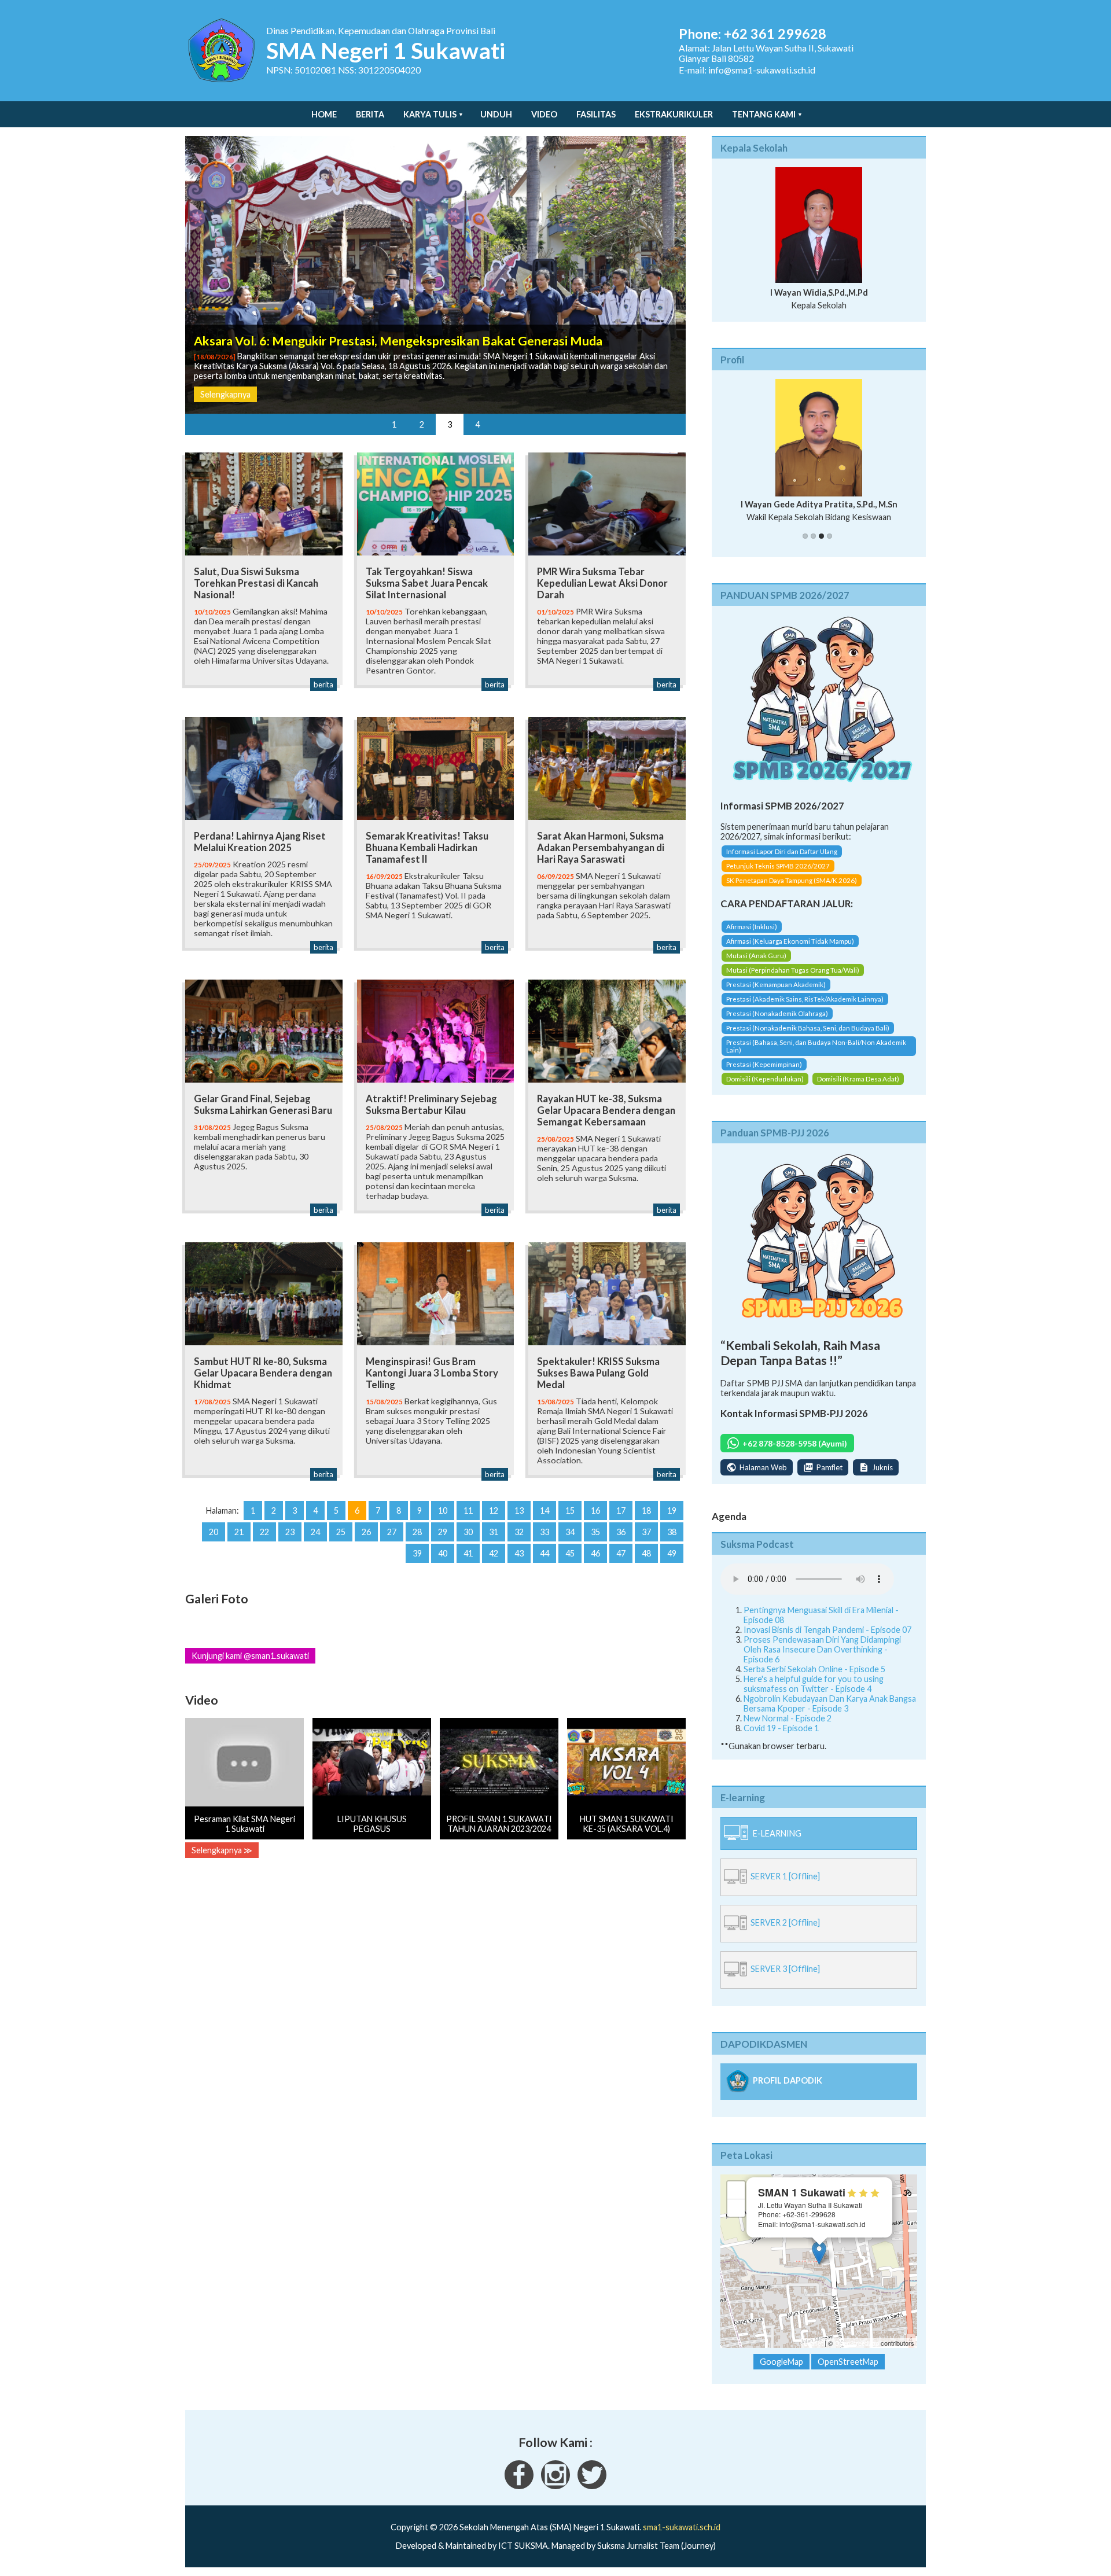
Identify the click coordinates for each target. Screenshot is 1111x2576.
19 (672, 1510)
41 (468, 1553)
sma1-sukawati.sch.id (682, 2527)
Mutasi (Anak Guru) (756, 956)
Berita (370, 114)
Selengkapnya (225, 394)
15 (570, 1510)
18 (646, 1510)
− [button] (736, 2208)
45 (570, 1553)
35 (595, 1532)
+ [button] (736, 2190)
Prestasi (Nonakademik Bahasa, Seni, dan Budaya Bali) (808, 1028)
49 (672, 1553)
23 (290, 1532)
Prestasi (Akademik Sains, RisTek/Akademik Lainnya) (805, 999)
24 (315, 1532)
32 (519, 1532)
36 (621, 1532)
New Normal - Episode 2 (788, 1718)
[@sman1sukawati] (592, 2486)
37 (646, 1532)
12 (494, 1510)
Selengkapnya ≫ (222, 1850)
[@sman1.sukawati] (555, 2486)
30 (468, 1532)
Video (544, 114)
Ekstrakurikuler (674, 114)
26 (366, 1532)
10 (443, 1510)
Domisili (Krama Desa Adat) (858, 1079)
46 (595, 1553)
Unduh (496, 114)
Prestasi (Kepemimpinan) (764, 1064)
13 (519, 1510)
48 (646, 1553)
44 (545, 1553)
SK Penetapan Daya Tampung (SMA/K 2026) (792, 880)
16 (595, 1510)
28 (417, 1532)
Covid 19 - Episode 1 (781, 1728)
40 (443, 1553)
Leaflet (813, 2343)
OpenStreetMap (857, 2343)
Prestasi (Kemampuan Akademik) (776, 985)
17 (621, 1510)
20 (214, 1532)
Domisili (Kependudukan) (765, 1079)
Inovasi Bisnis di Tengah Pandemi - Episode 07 (827, 1630)
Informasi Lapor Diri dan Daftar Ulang (782, 851)
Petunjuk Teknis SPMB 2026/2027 (778, 866)
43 (519, 1553)
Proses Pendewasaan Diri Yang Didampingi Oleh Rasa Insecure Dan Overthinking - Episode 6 (822, 1649)
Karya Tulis (430, 114)
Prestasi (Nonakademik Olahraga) (777, 1013)
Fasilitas (596, 114)
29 (443, 1532)
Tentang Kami (764, 114)
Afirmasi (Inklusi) (752, 927)
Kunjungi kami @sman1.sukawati (250, 1656)
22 (264, 1532)
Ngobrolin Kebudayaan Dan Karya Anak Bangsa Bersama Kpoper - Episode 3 (830, 1703)
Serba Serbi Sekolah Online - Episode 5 (814, 1669)
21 (239, 1532)
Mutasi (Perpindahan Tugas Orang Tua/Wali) (793, 970)
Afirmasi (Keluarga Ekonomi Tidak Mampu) (790, 941)
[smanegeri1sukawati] (519, 2486)
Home (324, 114)
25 (341, 1532)
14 (545, 1510)
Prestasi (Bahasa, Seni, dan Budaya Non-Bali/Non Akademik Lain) (816, 1046)
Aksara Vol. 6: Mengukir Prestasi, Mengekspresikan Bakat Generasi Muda (398, 341)
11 (468, 1510)
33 (545, 1532)
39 (417, 1553)
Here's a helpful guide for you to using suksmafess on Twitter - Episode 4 (814, 1684)
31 (494, 1532)
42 (494, 1553)
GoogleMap (781, 2362)
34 (570, 1532)
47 (621, 1553)
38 (672, 1532)
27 (392, 1532)
